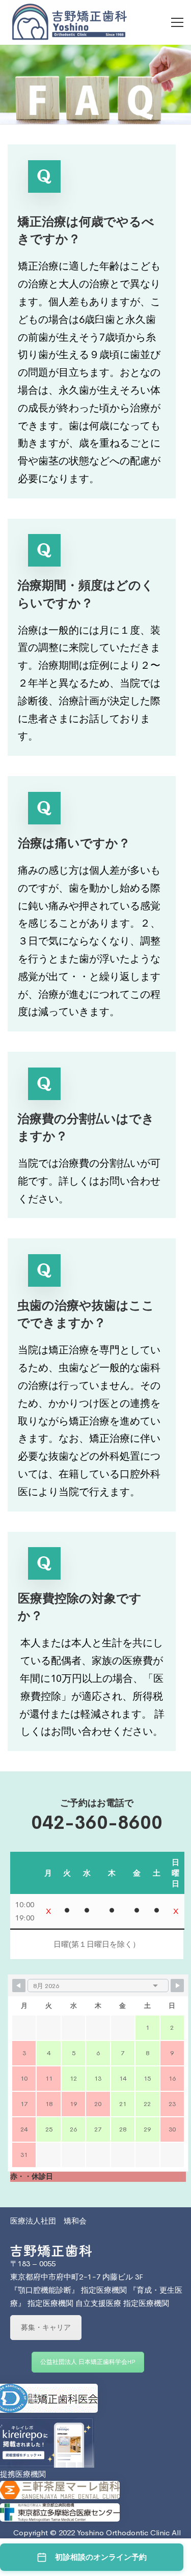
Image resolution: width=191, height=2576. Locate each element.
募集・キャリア (46, 2327)
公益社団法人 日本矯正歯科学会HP (88, 2362)
